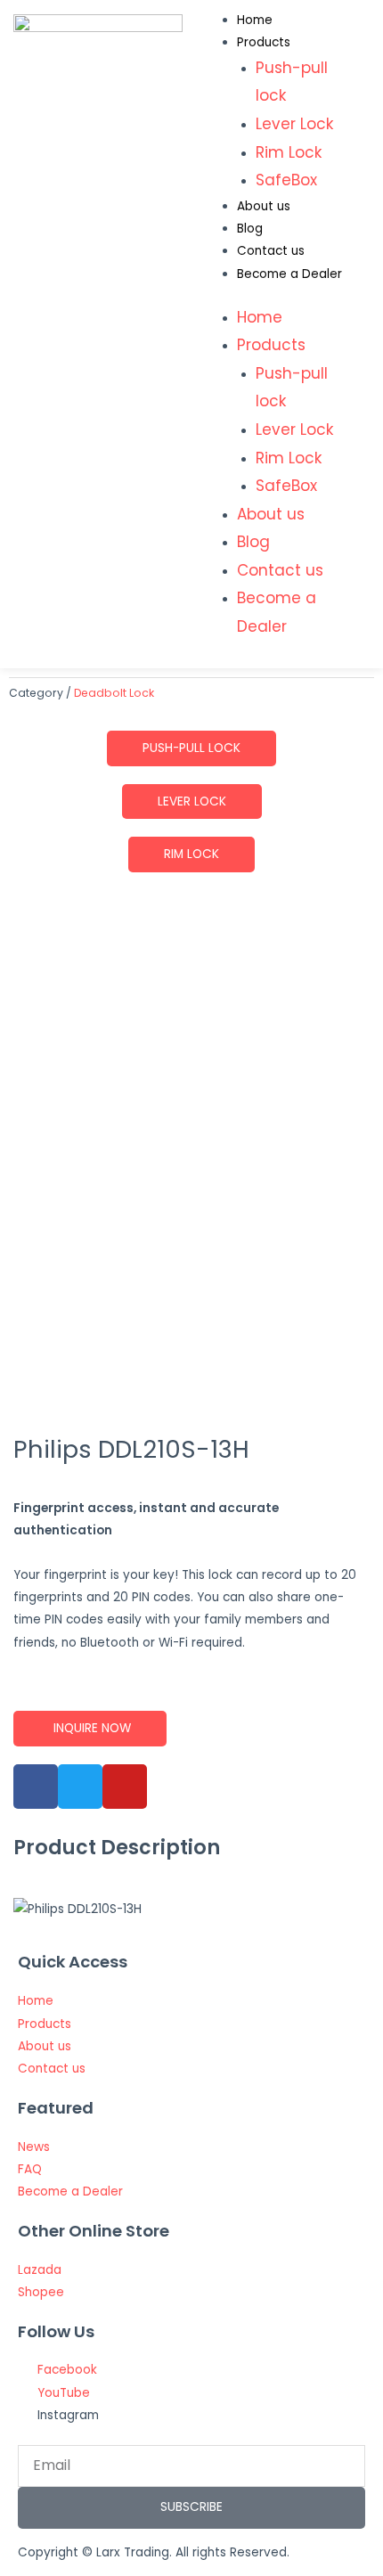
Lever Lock (294, 124)
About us (264, 206)
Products (264, 42)
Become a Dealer (289, 274)
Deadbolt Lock (114, 693)
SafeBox (286, 180)
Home (255, 20)
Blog (250, 229)
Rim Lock (289, 152)
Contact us (271, 251)
